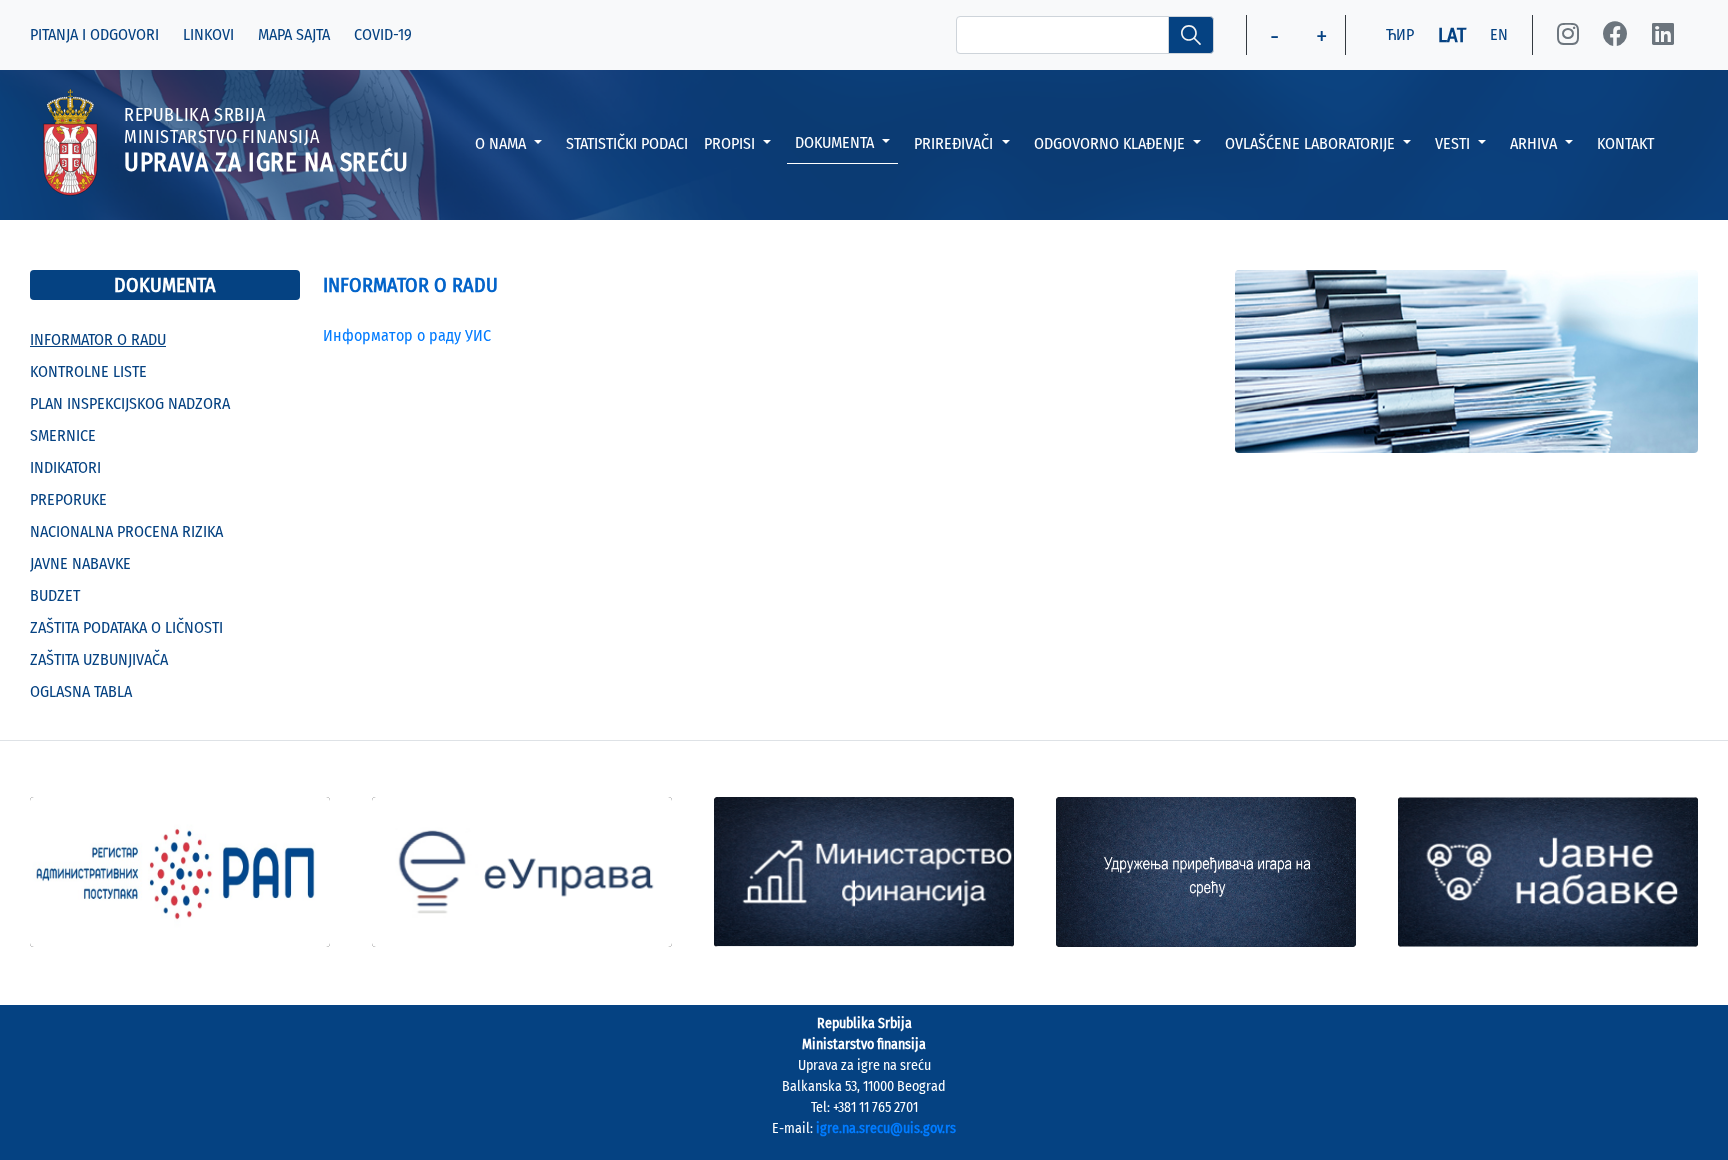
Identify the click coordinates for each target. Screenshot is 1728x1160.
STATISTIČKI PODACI (627, 143)
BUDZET (55, 595)
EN (1499, 34)
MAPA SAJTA (294, 34)
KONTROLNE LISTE (88, 371)
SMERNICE (63, 435)
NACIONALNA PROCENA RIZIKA (126, 531)
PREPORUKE (68, 499)
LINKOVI (208, 34)
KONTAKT (1625, 143)
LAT (1452, 35)
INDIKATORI (65, 467)
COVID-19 (383, 34)
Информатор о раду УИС (407, 335)
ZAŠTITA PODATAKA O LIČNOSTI (126, 627)
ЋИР (1400, 34)
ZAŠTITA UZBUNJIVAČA (99, 659)
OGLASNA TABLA (81, 691)
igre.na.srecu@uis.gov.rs (886, 1128)
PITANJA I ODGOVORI (94, 34)
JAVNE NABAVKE (80, 563)
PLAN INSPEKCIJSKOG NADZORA (130, 403)
